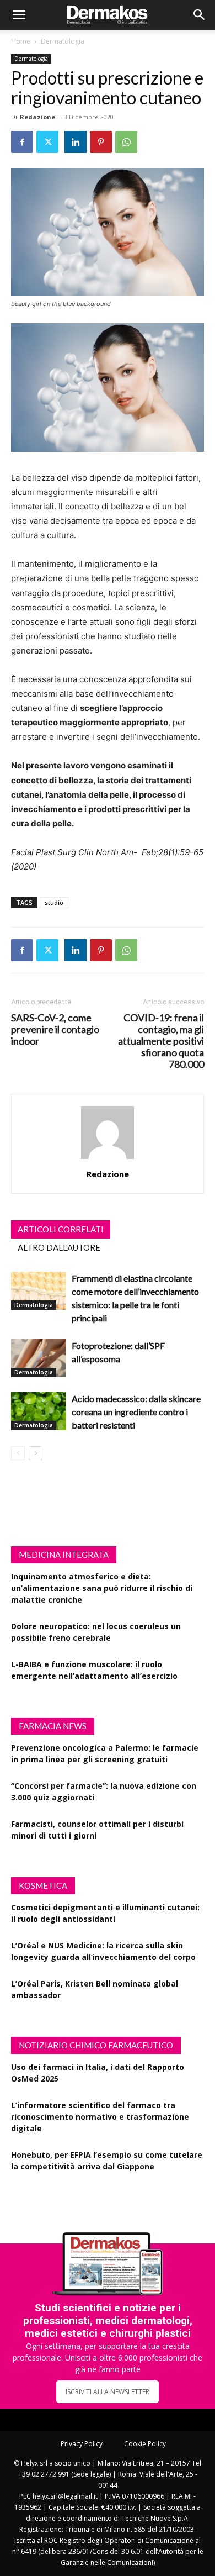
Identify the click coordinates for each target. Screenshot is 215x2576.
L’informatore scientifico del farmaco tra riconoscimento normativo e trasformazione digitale (100, 2117)
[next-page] (36, 1453)
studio (54, 902)
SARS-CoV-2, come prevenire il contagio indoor (55, 1029)
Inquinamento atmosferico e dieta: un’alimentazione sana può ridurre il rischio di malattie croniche (102, 1588)
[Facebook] (22, 142)
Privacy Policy (82, 2444)
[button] (19, 15)
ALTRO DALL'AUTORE (59, 1247)
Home (21, 41)
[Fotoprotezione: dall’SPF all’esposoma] (39, 1358)
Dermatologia (63, 41)
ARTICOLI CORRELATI (61, 1229)
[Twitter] (47, 142)
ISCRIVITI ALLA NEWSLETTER (108, 2392)
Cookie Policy (145, 2444)
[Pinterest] (101, 142)
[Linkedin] (76, 142)
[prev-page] (18, 1453)
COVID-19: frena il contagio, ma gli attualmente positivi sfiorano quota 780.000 (161, 1041)
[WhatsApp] (126, 142)
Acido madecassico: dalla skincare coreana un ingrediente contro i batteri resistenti (136, 1412)
